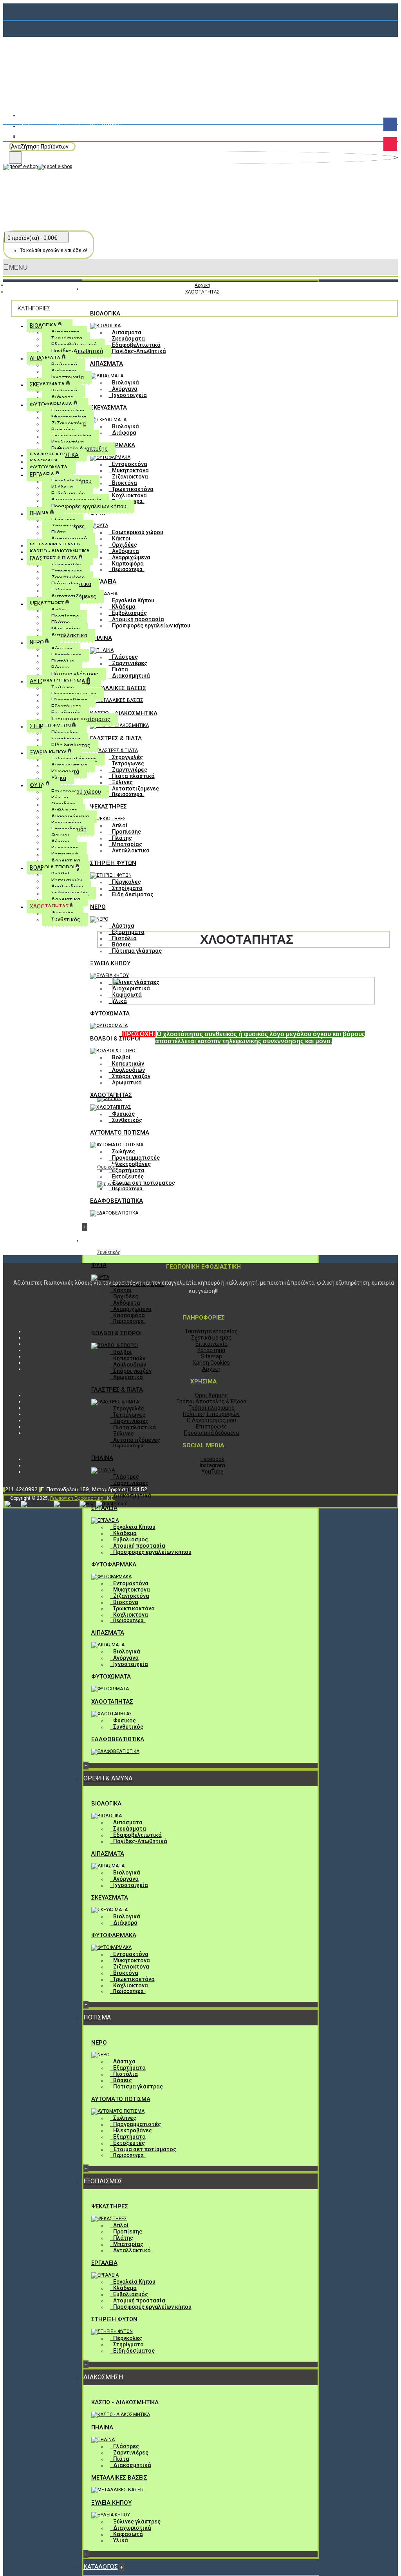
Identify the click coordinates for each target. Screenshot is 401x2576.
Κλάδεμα (124, 607)
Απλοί (120, 825)
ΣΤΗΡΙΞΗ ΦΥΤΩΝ (113, 863)
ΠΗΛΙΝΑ (101, 638)
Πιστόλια (124, 938)
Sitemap (211, 1356)
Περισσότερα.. (128, 569)
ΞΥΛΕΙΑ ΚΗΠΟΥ (110, 963)
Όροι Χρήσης (211, 1395)
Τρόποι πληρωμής (211, 1408)
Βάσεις (121, 944)
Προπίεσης (126, 832)
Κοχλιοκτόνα (129, 495)
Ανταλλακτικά (131, 850)
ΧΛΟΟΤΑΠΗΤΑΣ (111, 1095)
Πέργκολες (126, 882)
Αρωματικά (127, 1082)
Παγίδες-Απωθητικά (139, 351)
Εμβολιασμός (129, 613)
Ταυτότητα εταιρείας (211, 1331)
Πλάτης (122, 838)
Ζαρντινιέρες (130, 663)
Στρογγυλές (127, 757)
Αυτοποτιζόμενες (135, 789)
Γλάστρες (125, 657)
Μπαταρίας (127, 844)
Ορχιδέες (125, 545)
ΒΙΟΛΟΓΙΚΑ (105, 314)
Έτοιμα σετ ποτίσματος (144, 1183)
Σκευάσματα (128, 339)
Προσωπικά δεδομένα (211, 1433)
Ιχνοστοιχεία (129, 395)
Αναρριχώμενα (131, 557)
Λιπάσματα (127, 332)
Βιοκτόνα (125, 483)
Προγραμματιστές (136, 1158)
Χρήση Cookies (211, 1363)
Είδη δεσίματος (133, 894)
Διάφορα (124, 433)
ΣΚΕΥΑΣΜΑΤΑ (108, 408)
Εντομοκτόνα (130, 464)
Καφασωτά (128, 2534)
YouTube (212, 1472)
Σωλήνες (124, 1151)
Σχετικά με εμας (211, 1338)
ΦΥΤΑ (99, 1265)
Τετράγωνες (128, 763)
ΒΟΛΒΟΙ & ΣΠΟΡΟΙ (115, 1039)
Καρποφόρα (128, 564)
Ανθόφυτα (126, 551)
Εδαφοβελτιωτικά (136, 345)
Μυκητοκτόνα (130, 470)
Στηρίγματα (127, 888)
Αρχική (211, 1369)
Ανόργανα (125, 389)
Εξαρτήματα (128, 932)
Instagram (212, 1465)
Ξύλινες (122, 782)
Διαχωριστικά (132, 2528)
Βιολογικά (126, 383)
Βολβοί (121, 1057)
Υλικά (121, 2540)
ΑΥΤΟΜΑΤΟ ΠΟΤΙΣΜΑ (120, 1133)
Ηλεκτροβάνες (131, 1164)
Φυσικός (123, 1114)
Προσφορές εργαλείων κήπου (151, 625)
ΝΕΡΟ (98, 907)
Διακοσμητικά (131, 676)
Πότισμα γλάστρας (137, 951)
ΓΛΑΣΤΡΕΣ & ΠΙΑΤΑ (116, 738)
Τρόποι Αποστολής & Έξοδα (211, 1401)
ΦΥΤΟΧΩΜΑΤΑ (110, 1013)
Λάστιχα (123, 926)
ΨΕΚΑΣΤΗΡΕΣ (108, 807)
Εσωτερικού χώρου (138, 532)
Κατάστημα (211, 1350)
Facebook (212, 1459)
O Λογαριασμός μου (211, 1420)
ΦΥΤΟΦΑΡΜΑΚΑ (114, 1564)
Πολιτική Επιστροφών (211, 1414)
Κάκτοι (121, 538)
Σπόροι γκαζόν (131, 1076)
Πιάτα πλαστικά (133, 776)
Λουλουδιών (128, 1070)
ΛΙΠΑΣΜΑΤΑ (107, 364)
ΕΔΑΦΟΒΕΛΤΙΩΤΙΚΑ (117, 1201)
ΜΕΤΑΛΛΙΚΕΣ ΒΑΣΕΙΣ (118, 688)
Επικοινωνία (211, 1344)
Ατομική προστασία (138, 619)
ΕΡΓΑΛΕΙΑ (103, 582)
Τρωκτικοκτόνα (133, 489)
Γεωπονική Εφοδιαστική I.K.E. (82, 1498)
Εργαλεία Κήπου (133, 600)
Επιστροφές (211, 1427)
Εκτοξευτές (128, 1177)
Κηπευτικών (128, 1064)
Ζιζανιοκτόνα (130, 477)
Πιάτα (120, 669)
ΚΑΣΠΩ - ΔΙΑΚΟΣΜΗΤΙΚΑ (124, 713)
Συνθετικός (127, 1120)
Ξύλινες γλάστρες (137, 2522)
